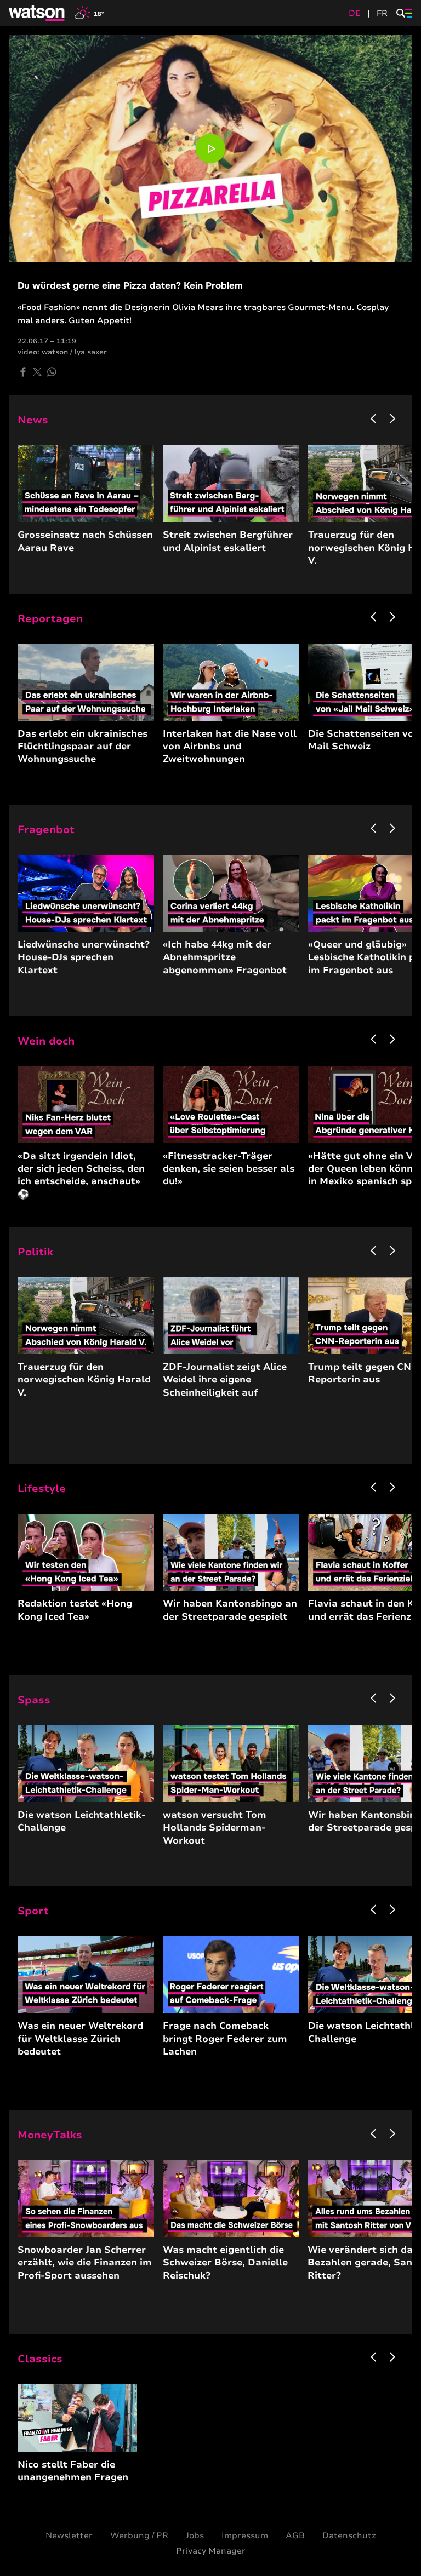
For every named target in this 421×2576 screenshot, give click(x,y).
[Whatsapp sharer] (52, 372)
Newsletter (69, 2535)
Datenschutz (349, 2535)
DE (355, 13)
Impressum (245, 2535)
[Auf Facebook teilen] (23, 372)
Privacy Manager (211, 2551)
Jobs (195, 2535)
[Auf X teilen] (37, 372)
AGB (295, 2535)
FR (382, 13)
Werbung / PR (139, 2535)
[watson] (37, 13)
